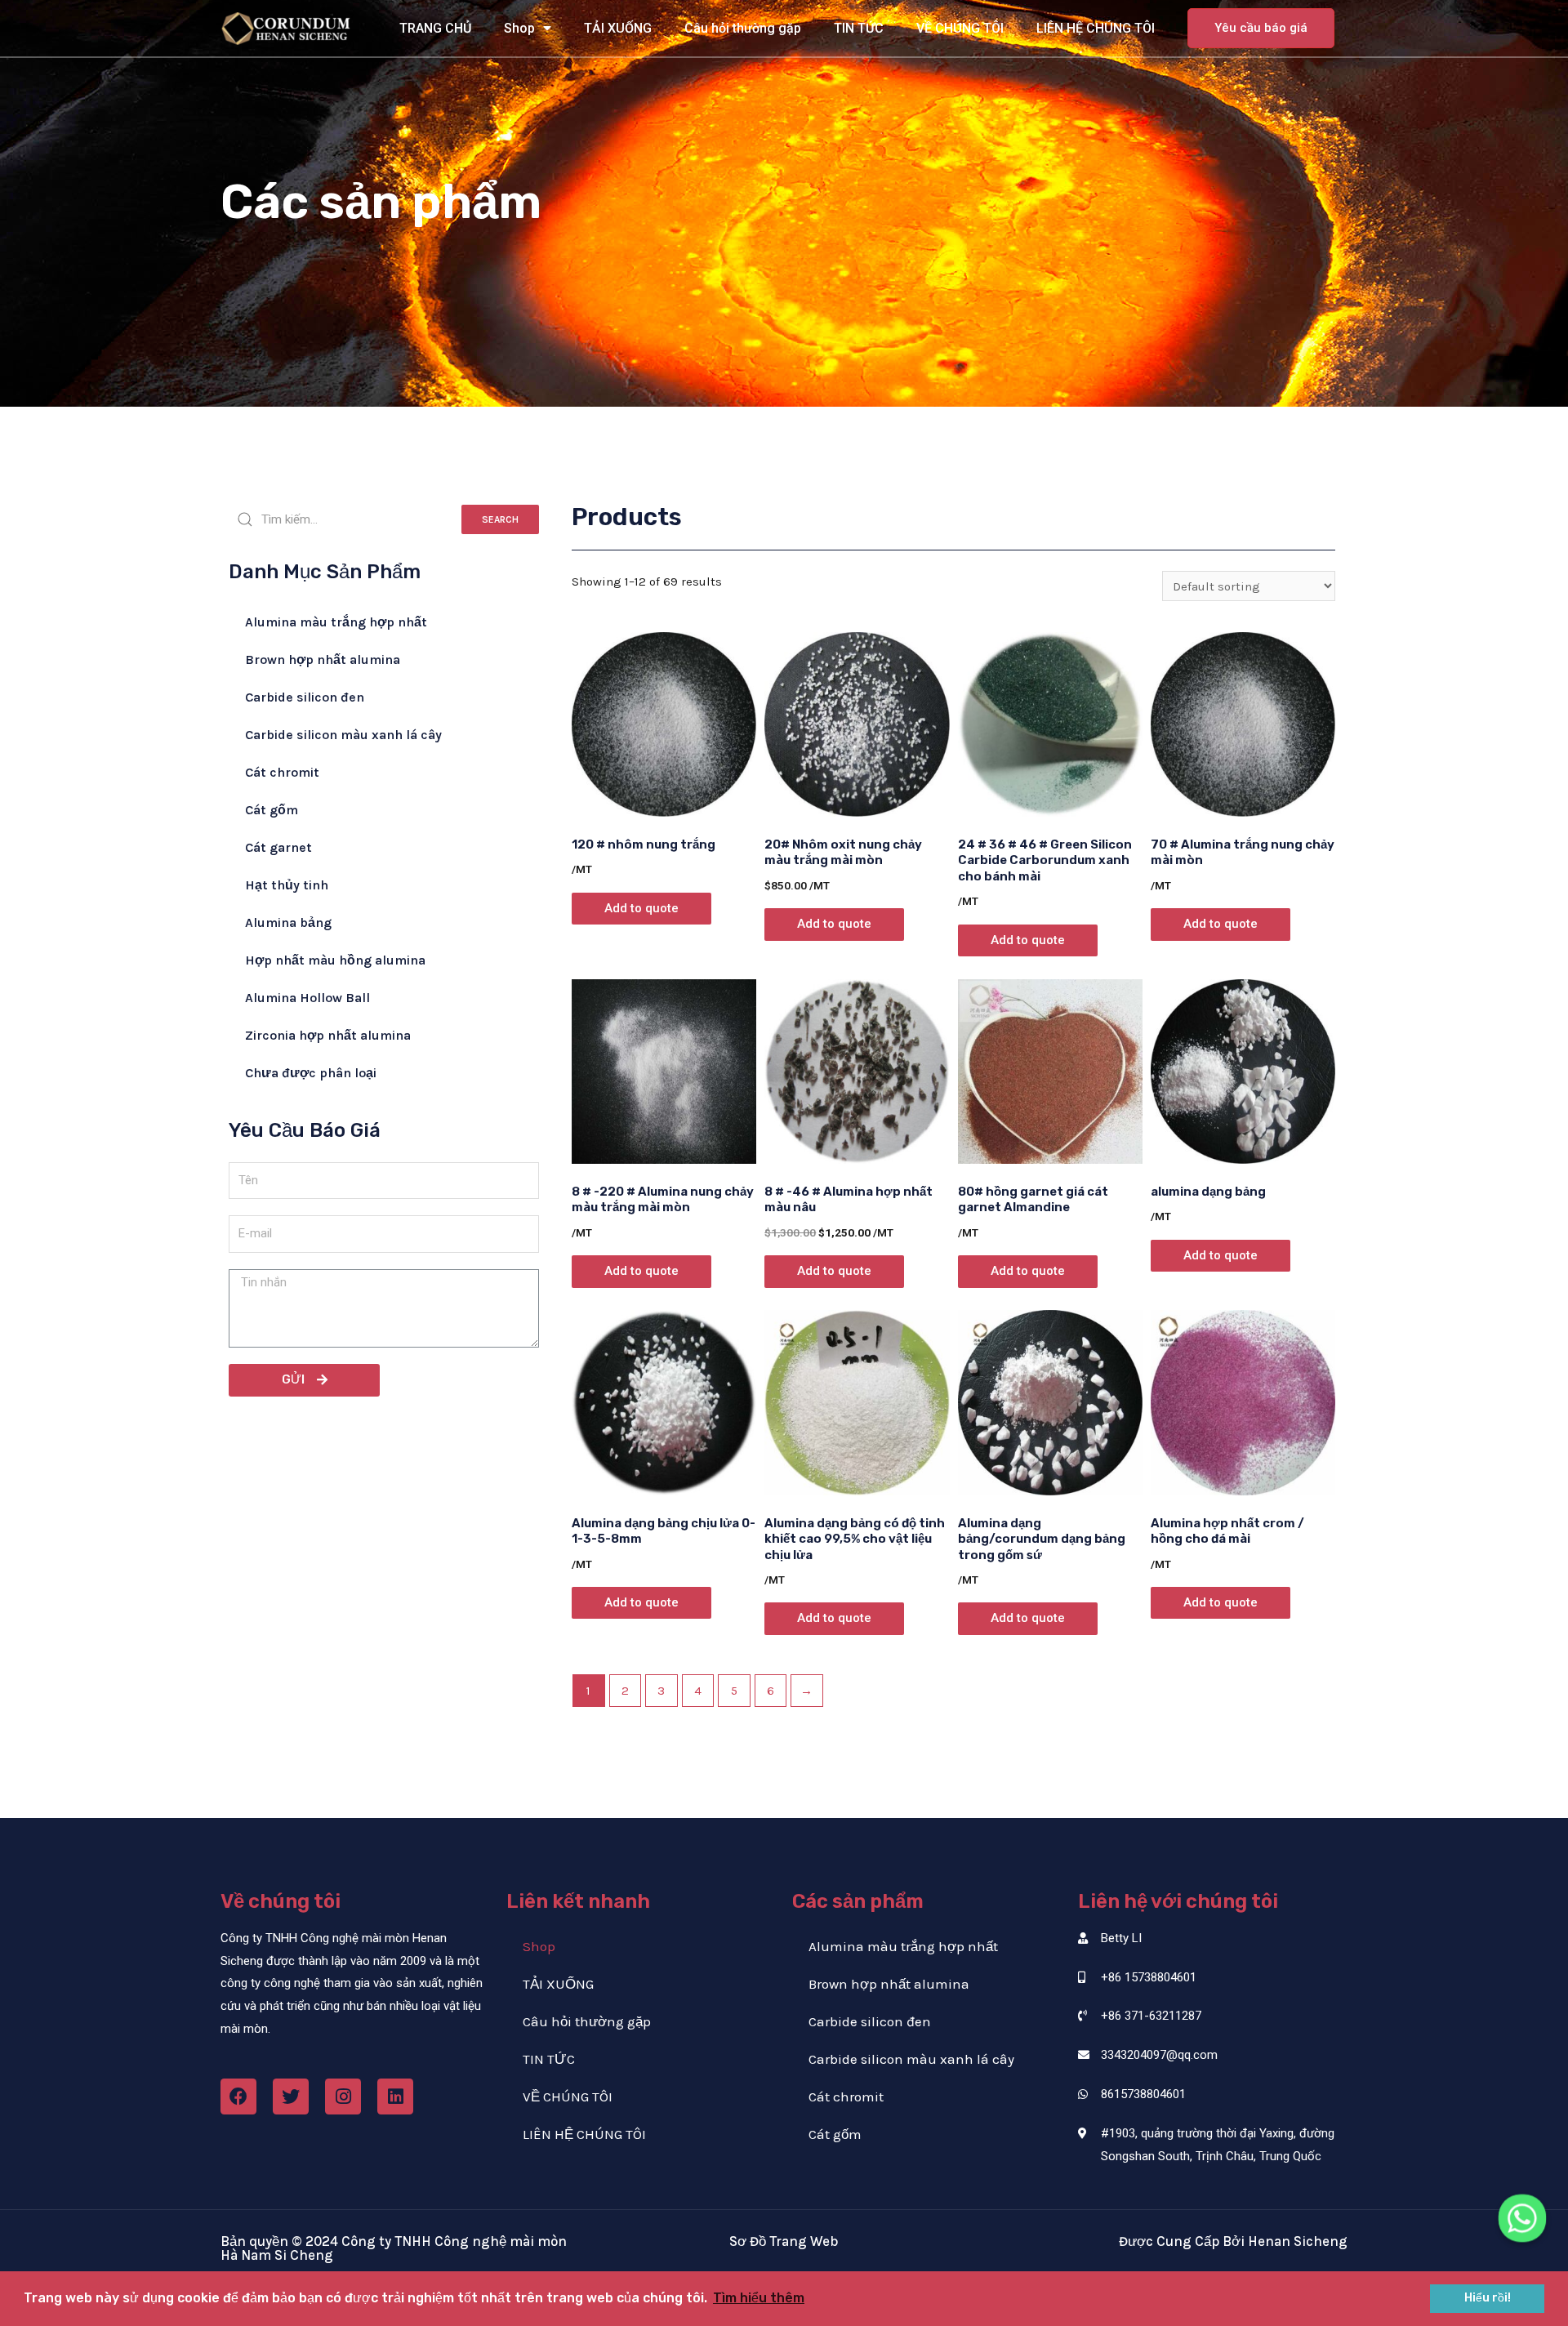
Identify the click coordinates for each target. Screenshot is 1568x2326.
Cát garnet (278, 847)
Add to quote (641, 908)
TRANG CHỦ (435, 28)
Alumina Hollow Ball (307, 998)
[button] (1261, 28)
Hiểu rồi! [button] (1488, 2298)
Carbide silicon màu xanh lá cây (343, 735)
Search (500, 519)
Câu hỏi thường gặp (743, 28)
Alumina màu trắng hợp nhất (336, 622)
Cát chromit (282, 772)
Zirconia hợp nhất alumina (328, 1035)
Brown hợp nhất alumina (323, 659)
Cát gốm (272, 810)
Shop (519, 28)
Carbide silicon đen (305, 697)
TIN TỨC (859, 28)
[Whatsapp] (1522, 2218)
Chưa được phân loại (311, 1073)
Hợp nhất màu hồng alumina (335, 960)
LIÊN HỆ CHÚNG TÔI (1096, 28)
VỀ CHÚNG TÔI (960, 28)
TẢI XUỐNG (618, 28)
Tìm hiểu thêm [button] (759, 2298)
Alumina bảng (288, 922)
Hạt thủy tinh (287, 885)
